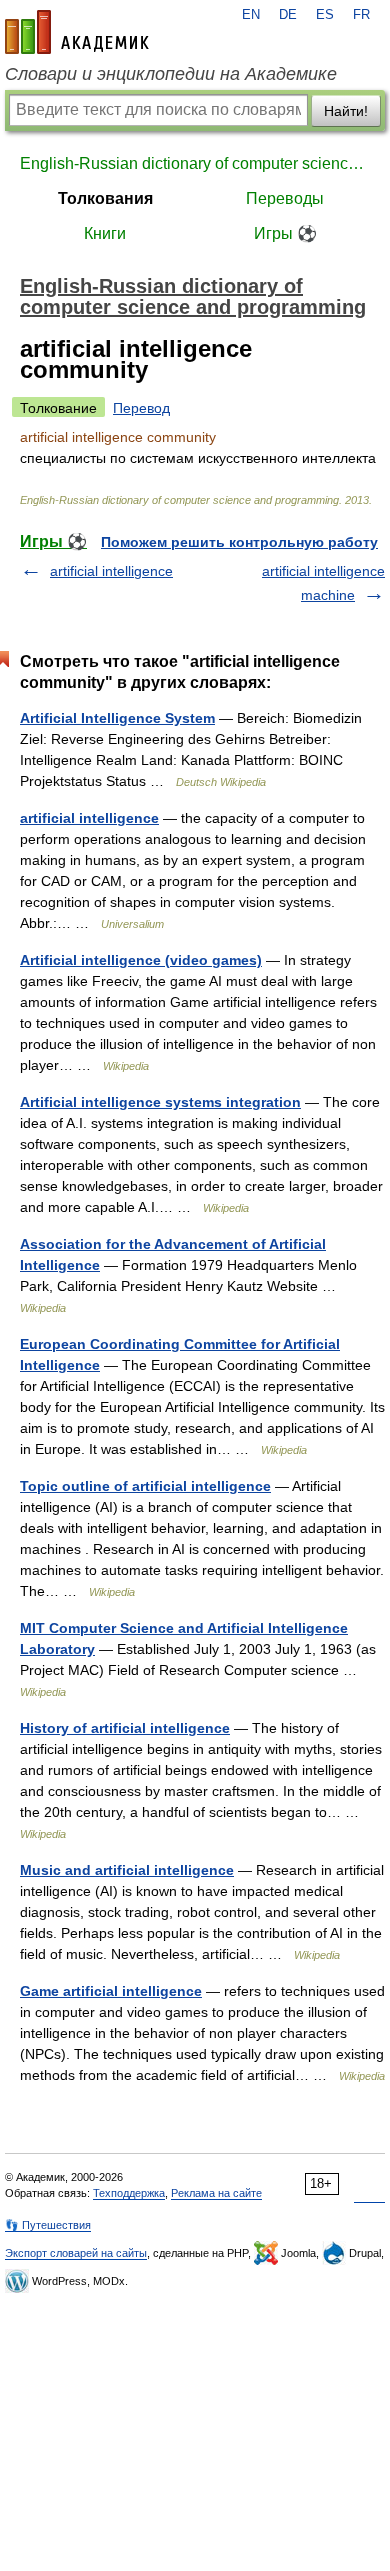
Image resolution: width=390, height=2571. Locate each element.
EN (251, 15)
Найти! (346, 111)
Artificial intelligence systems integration (160, 1102)
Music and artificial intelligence (127, 1870)
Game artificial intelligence (111, 1991)
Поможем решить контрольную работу (239, 542)
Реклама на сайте (216, 2193)
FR (361, 15)
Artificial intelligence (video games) (141, 960)
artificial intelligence (111, 571)
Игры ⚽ (285, 233)
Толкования (105, 198)
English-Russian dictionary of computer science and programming (195, 163)
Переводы (285, 198)
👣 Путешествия (48, 2225)
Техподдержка (129, 2193)
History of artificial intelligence (125, 1728)
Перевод (141, 408)
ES (325, 15)
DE (288, 15)
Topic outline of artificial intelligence (145, 1486)
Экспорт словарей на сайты (76, 2253)
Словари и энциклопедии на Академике (171, 74)
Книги (105, 233)
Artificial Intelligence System (117, 718)
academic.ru (77, 32)
